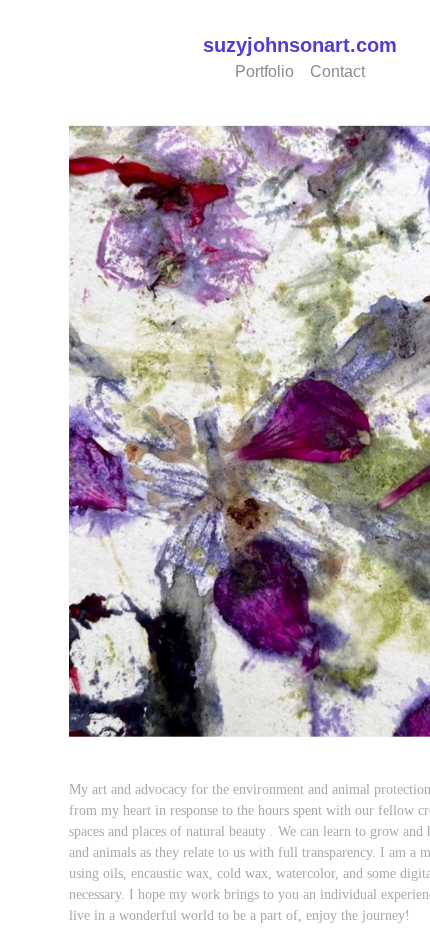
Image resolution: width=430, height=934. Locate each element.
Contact (341, 71)
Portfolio (263, 71)
